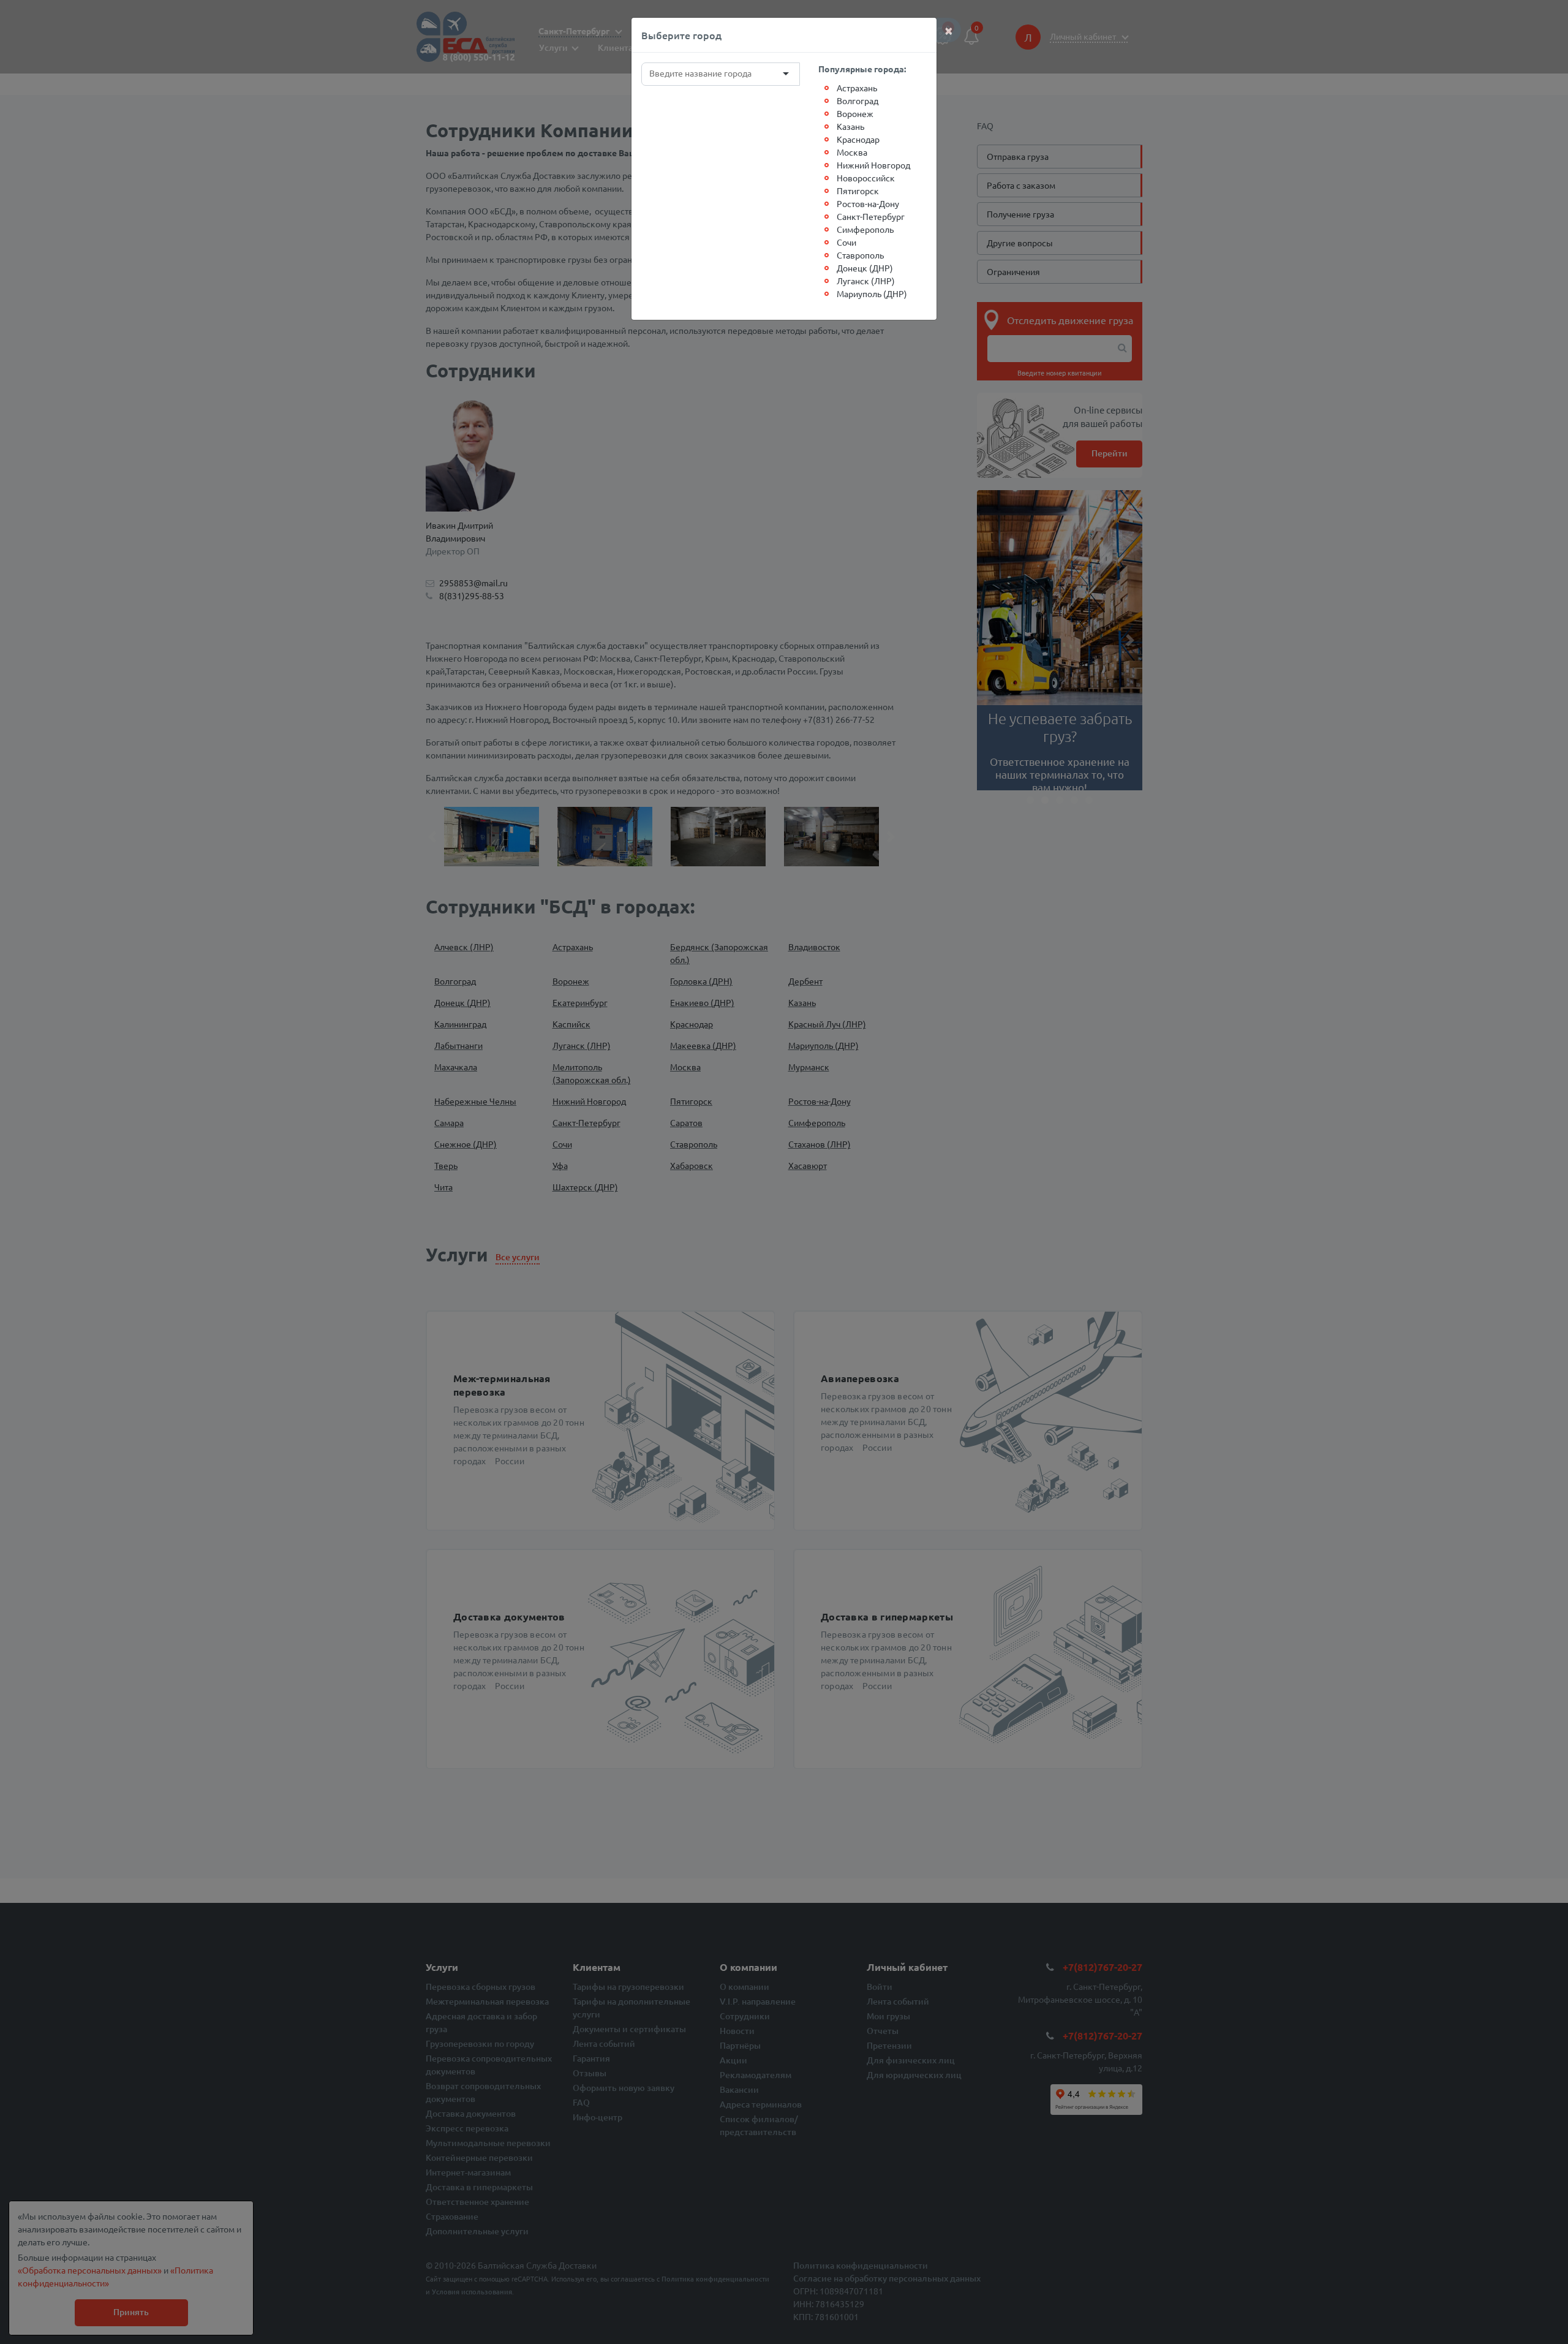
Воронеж (855, 113)
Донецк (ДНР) (865, 268)
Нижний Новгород (873, 165)
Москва (852, 152)
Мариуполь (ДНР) (872, 293)
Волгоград (858, 100)
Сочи (846, 242)
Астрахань (857, 88)
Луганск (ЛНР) (866, 281)
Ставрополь (860, 255)
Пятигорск (858, 191)
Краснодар (858, 139)
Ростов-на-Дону (868, 203)
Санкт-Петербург (871, 216)
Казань (850, 126)
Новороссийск (866, 178)
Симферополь (865, 229)
